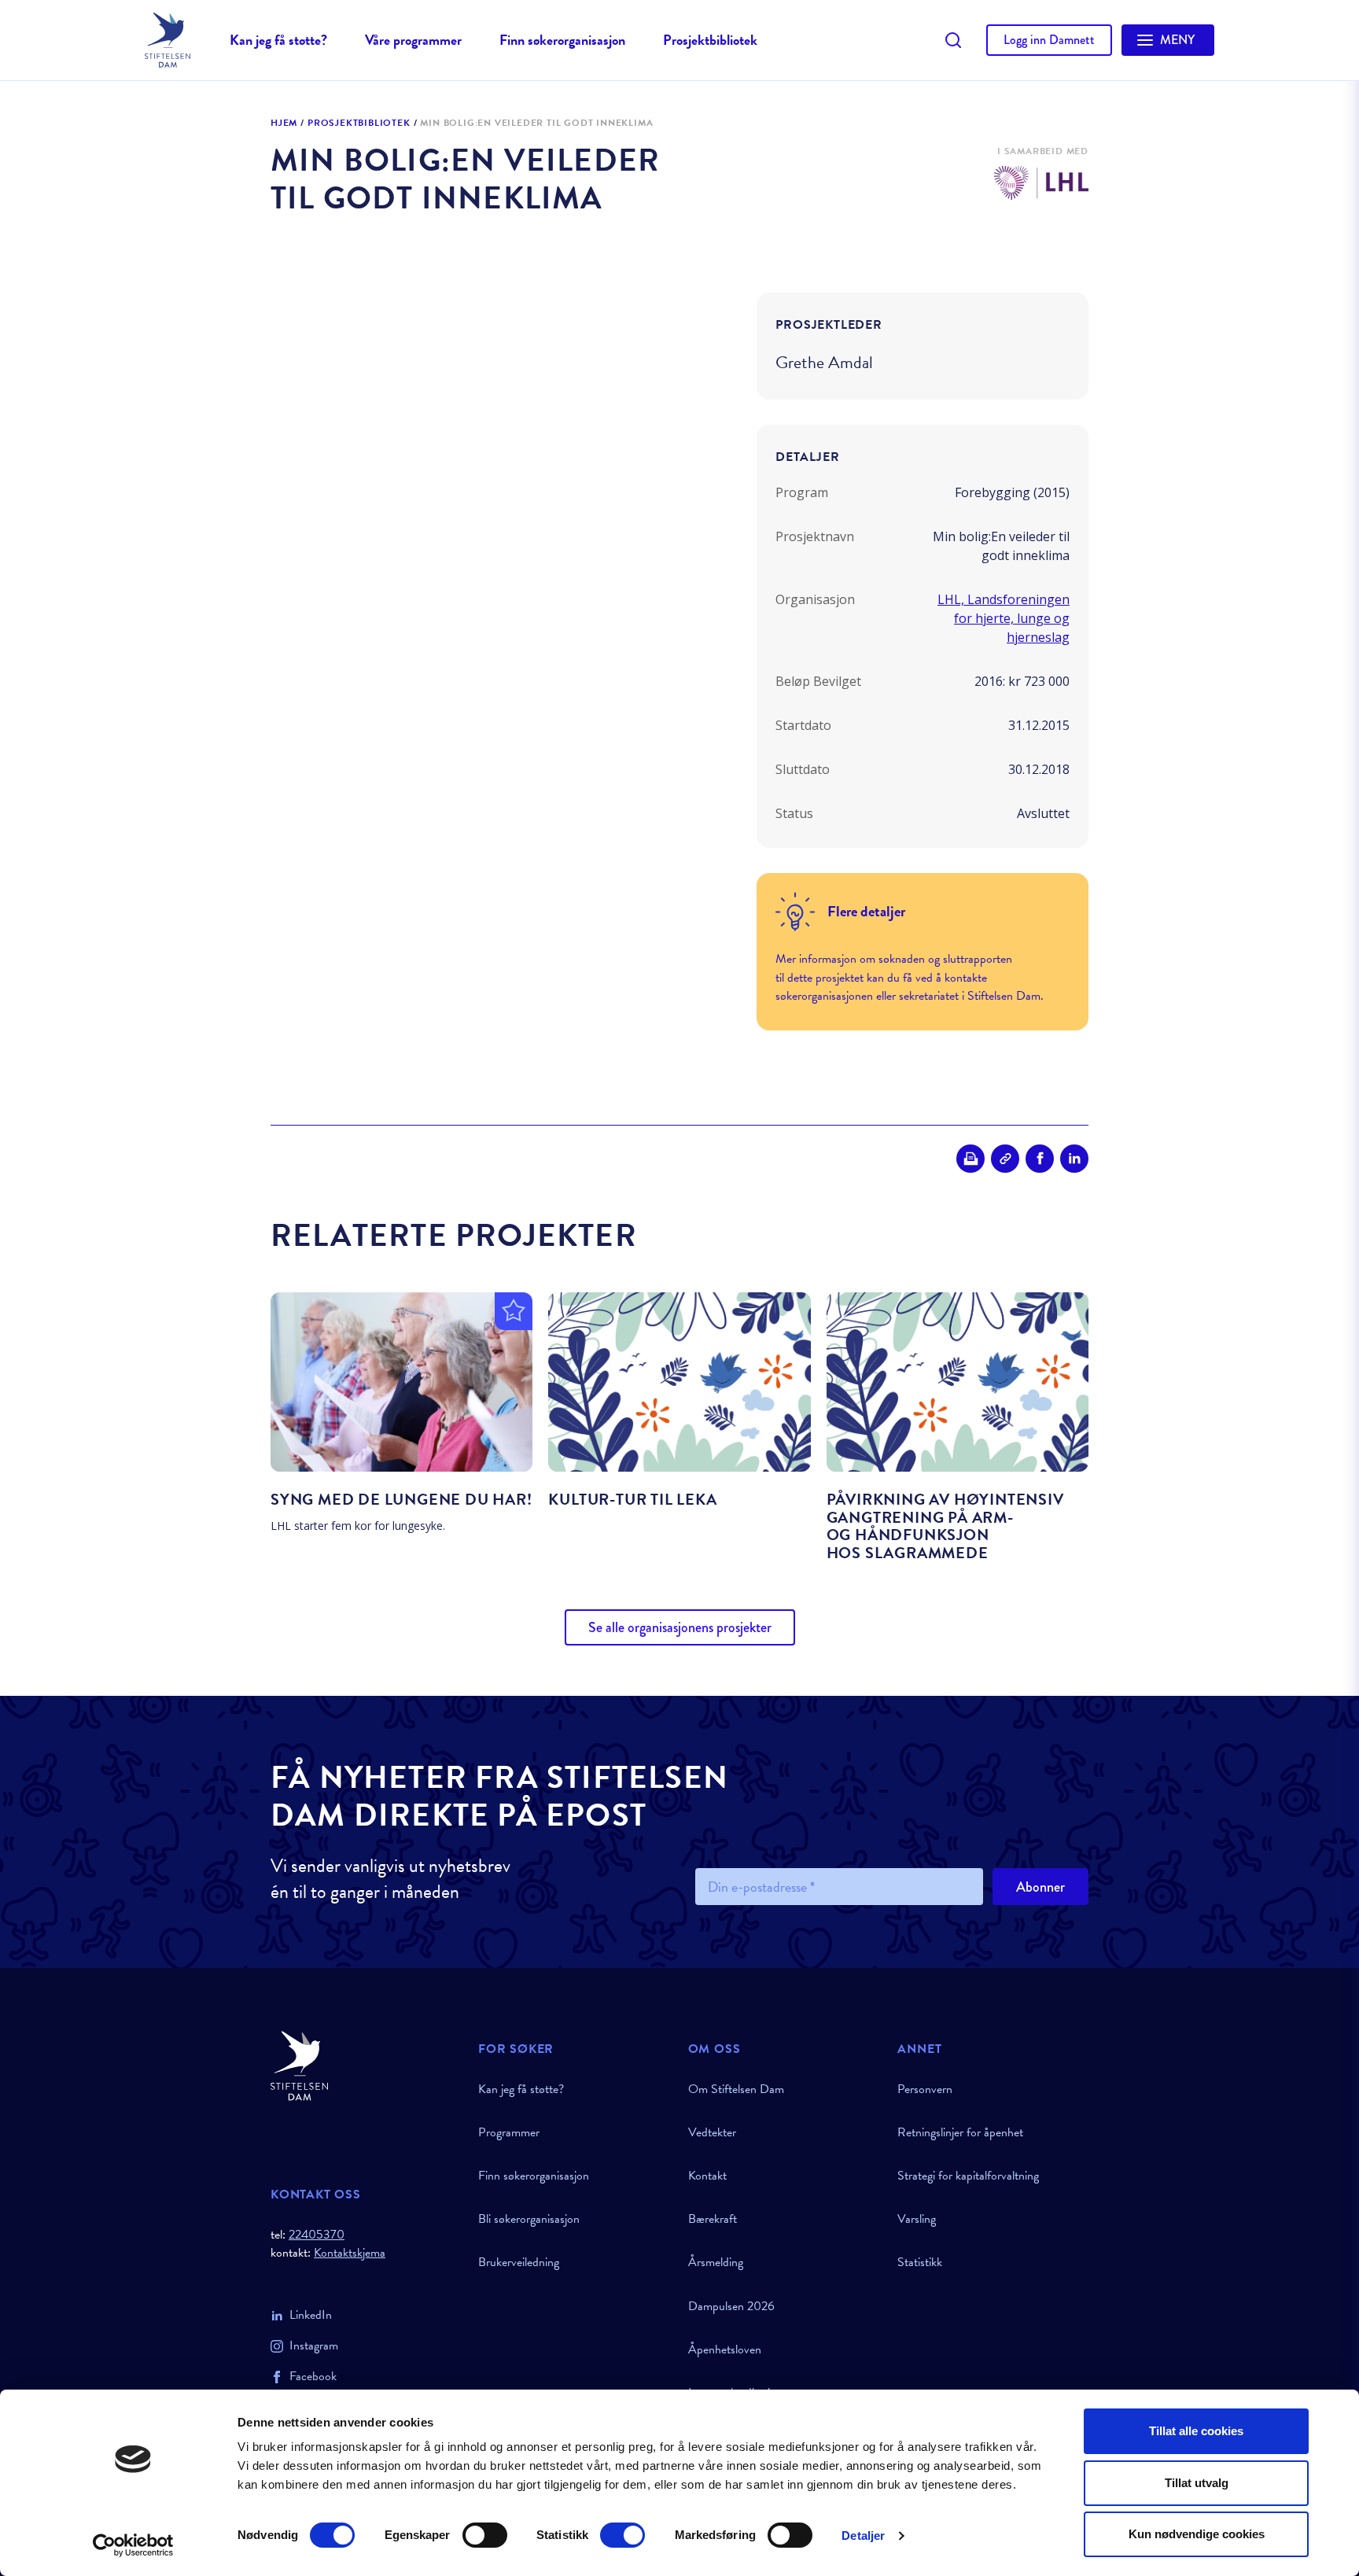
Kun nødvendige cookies (1197, 2534)
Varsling (917, 2219)
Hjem (284, 123)
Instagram (314, 2346)
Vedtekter (712, 2132)
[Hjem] (365, 2066)
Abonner (1040, 1887)
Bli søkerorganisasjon (529, 2219)
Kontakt (707, 2176)
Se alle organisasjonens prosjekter (680, 1627)
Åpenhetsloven (725, 2349)
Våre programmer (413, 40)
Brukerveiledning (519, 2262)
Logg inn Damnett (1049, 40)
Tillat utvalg (1197, 2483)
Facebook (313, 2376)
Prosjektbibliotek (710, 40)
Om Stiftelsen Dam (736, 2089)
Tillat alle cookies (1196, 2431)
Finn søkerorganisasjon (562, 40)
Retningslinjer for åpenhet (960, 2132)
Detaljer (863, 2535)
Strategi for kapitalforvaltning (968, 2176)
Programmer (509, 2132)
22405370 (317, 2235)
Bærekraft (713, 2219)
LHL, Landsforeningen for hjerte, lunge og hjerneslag (1004, 618)
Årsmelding (716, 2262)
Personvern (925, 2089)
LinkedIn (311, 2315)
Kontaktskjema (350, 2253)
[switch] (485, 2535)
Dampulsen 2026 (731, 2306)
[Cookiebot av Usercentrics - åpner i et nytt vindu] (133, 2545)
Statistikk (920, 2262)
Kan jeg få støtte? (278, 40)
